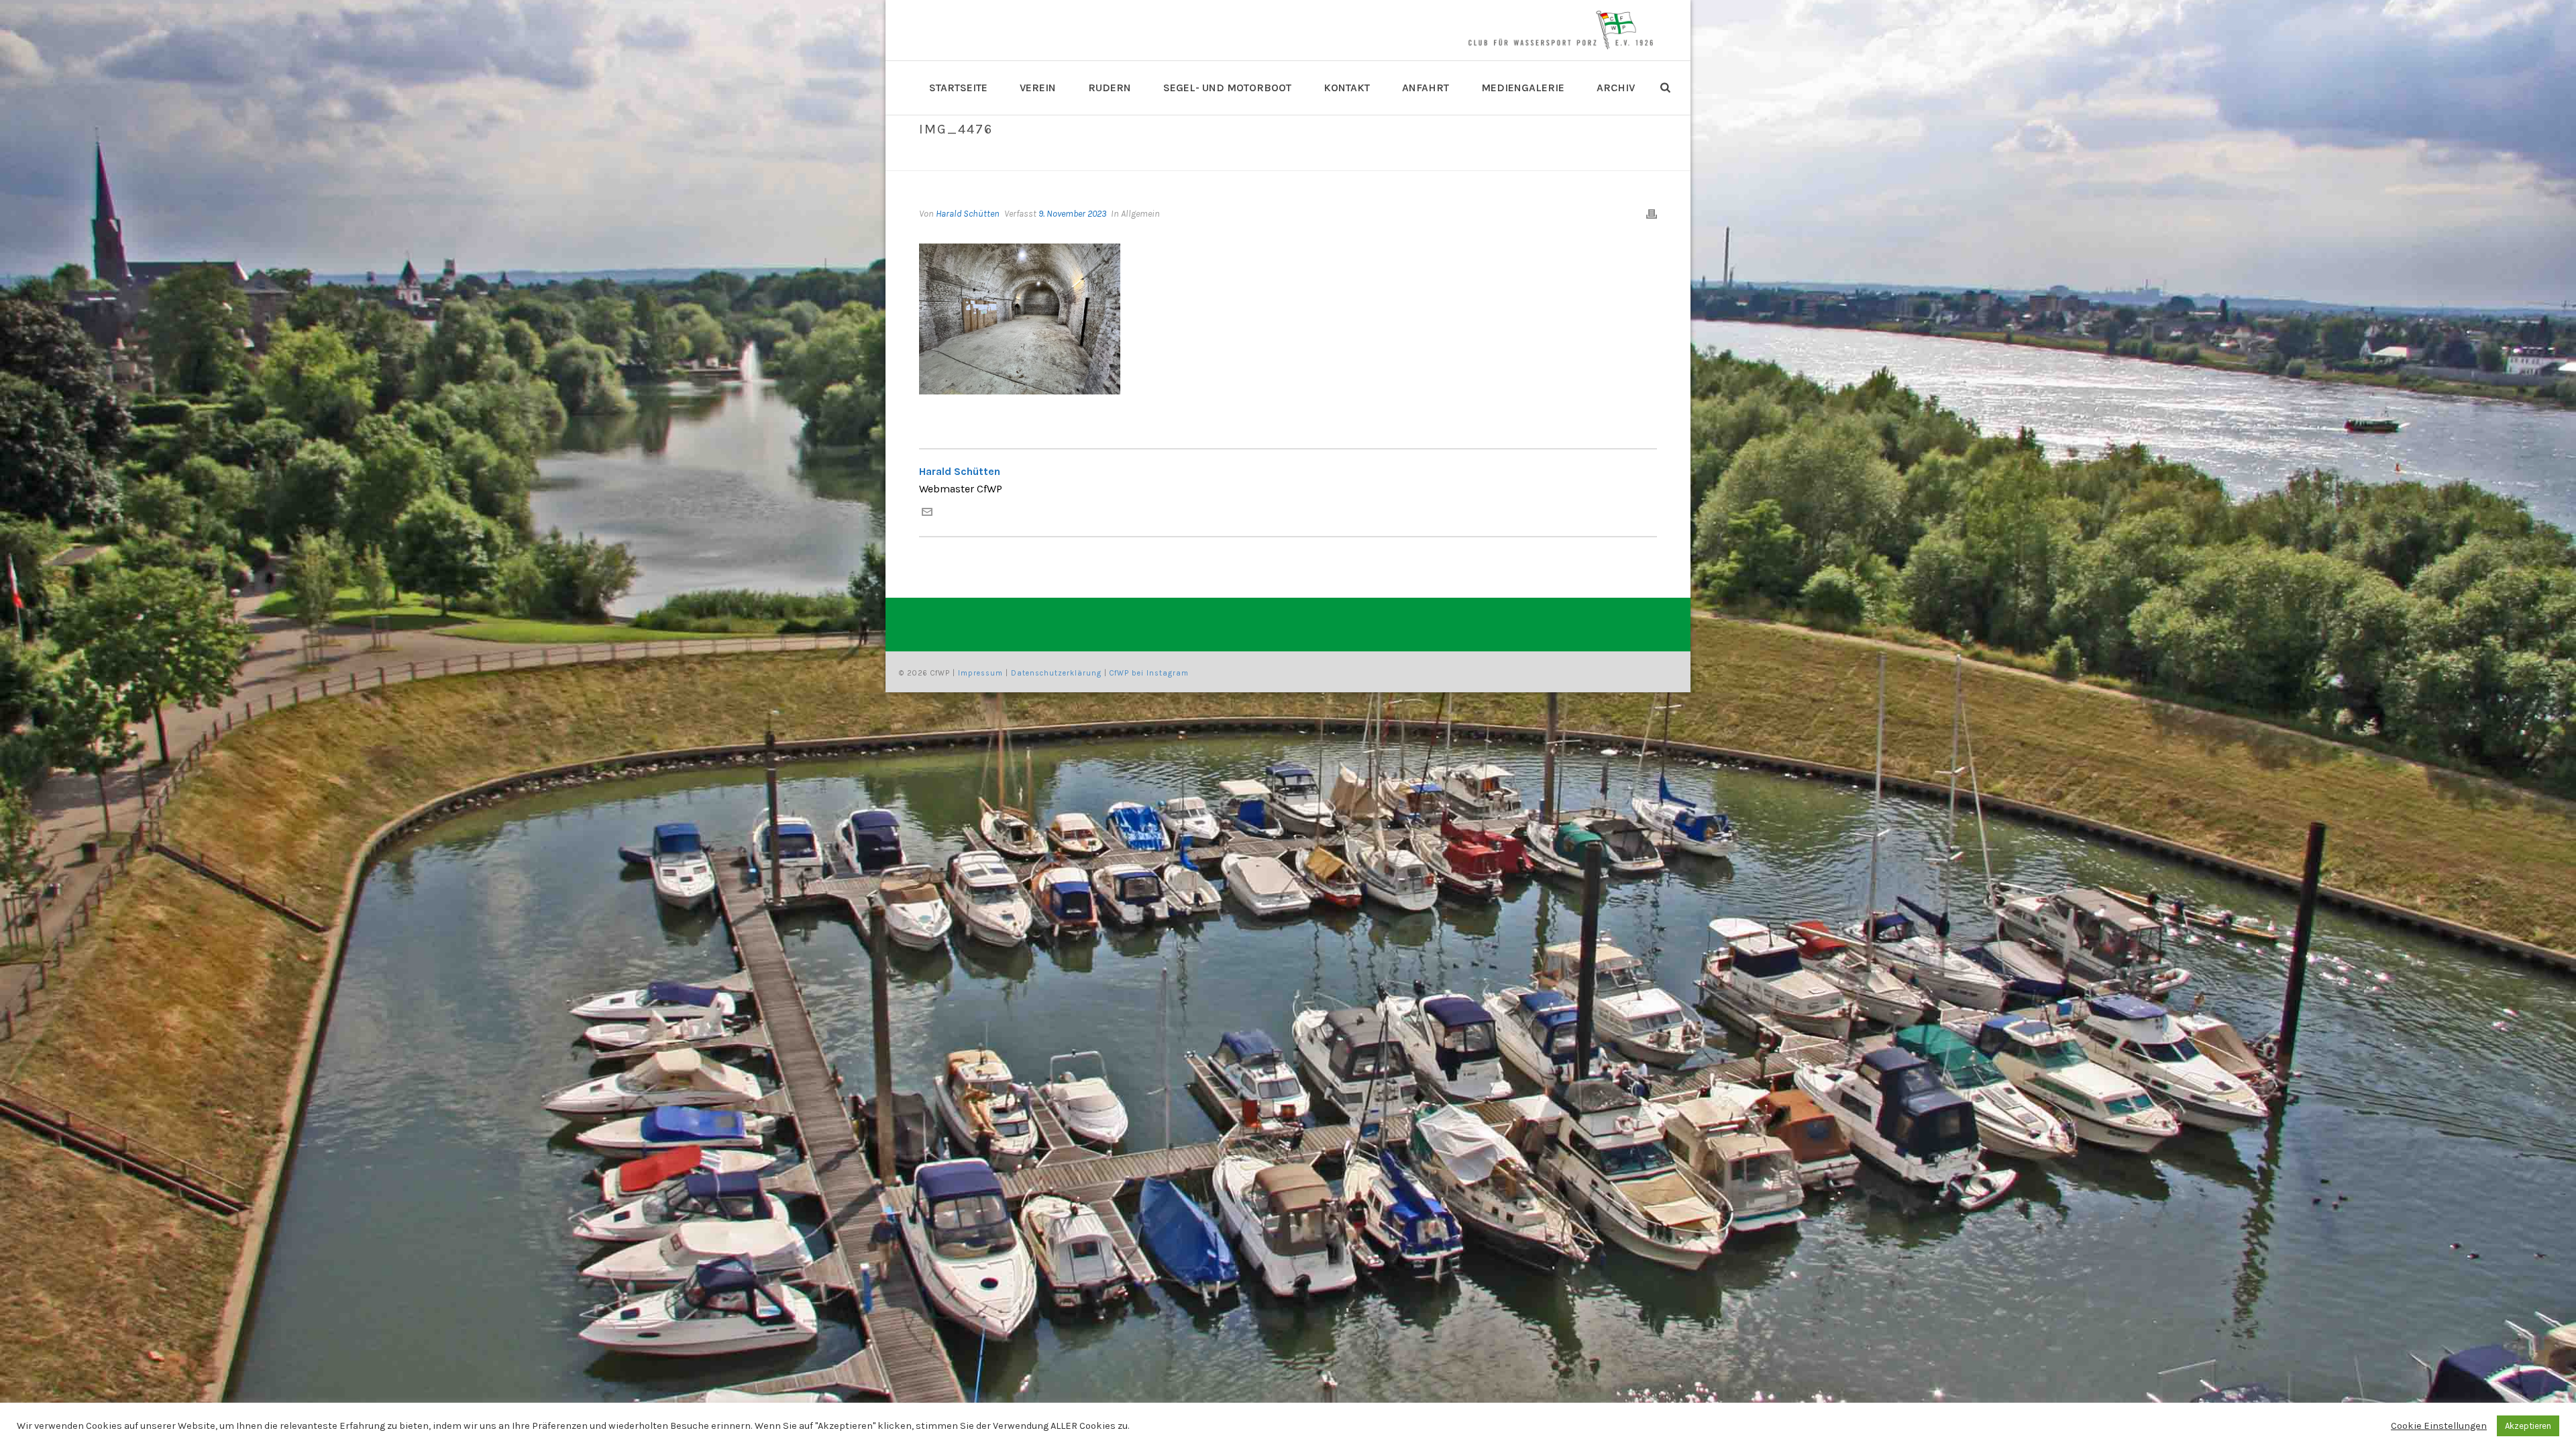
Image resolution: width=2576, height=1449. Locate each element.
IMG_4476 (1577, 158)
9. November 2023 (1072, 214)
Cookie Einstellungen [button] (2439, 1426)
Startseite (958, 88)
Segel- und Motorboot (1227, 88)
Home (1536, 158)
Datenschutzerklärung (1056, 673)
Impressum (980, 673)
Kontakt (1347, 88)
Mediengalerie (1523, 88)
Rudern (1110, 88)
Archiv (1616, 88)
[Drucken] (1652, 214)
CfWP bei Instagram (1149, 673)
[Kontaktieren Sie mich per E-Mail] (927, 514)
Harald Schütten (968, 214)
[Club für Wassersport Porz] (1560, 30)
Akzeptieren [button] (2528, 1426)
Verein (1038, 88)
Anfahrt (1426, 88)
